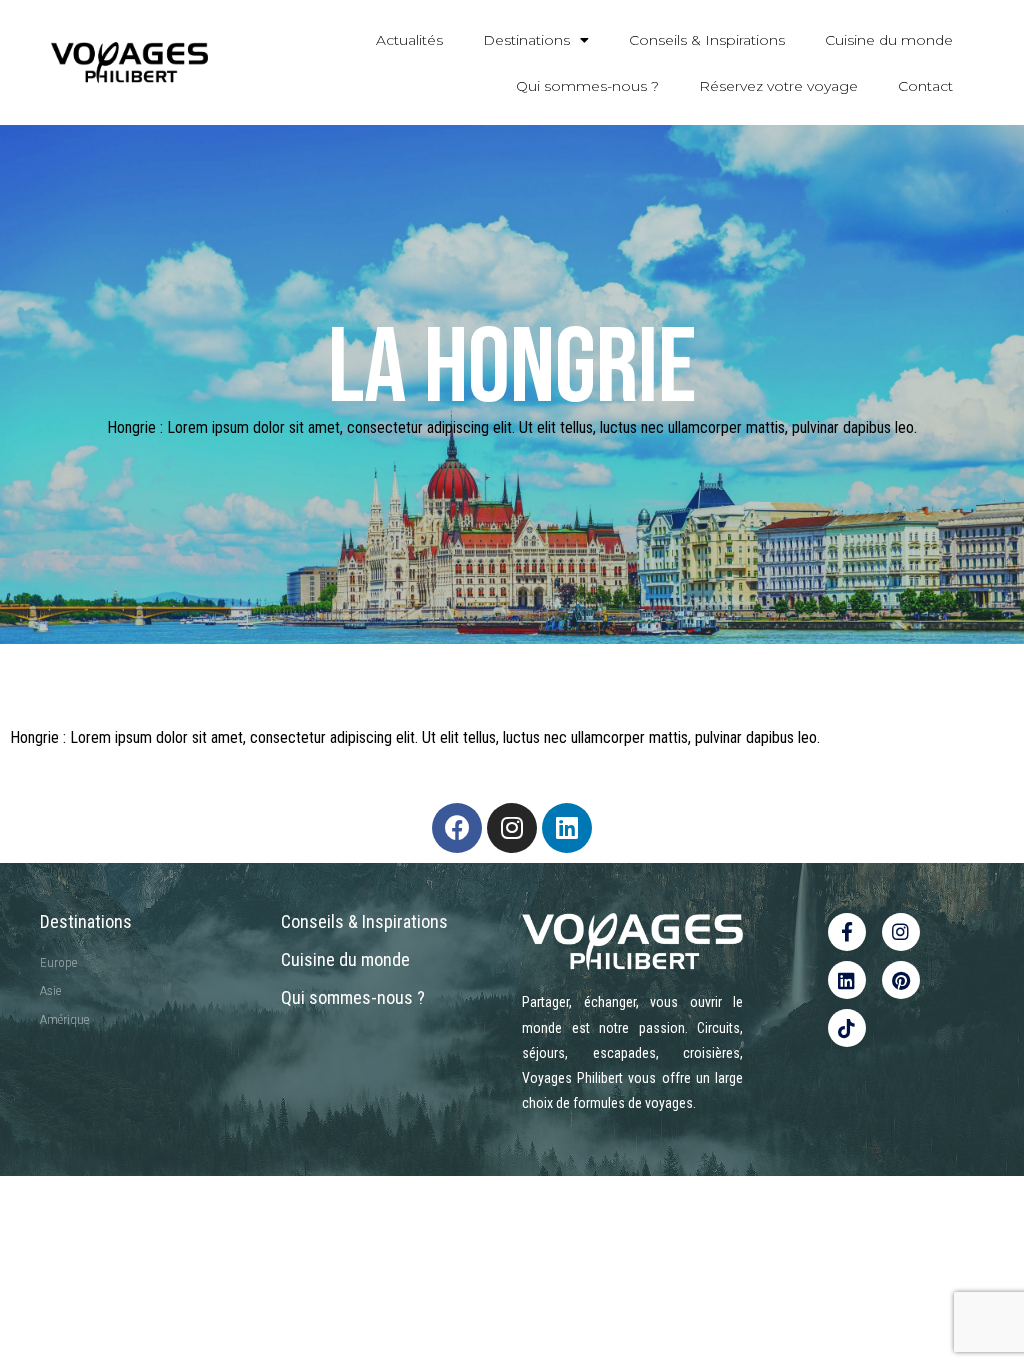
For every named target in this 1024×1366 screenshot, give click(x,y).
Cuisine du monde (889, 40)
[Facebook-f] (847, 932)
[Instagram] (512, 828)
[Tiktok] (847, 1028)
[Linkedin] (567, 828)
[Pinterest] (901, 980)
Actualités (409, 40)
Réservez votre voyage (778, 86)
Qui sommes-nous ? (587, 86)
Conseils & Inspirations (707, 40)
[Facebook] (457, 828)
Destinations (526, 40)
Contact (925, 86)
